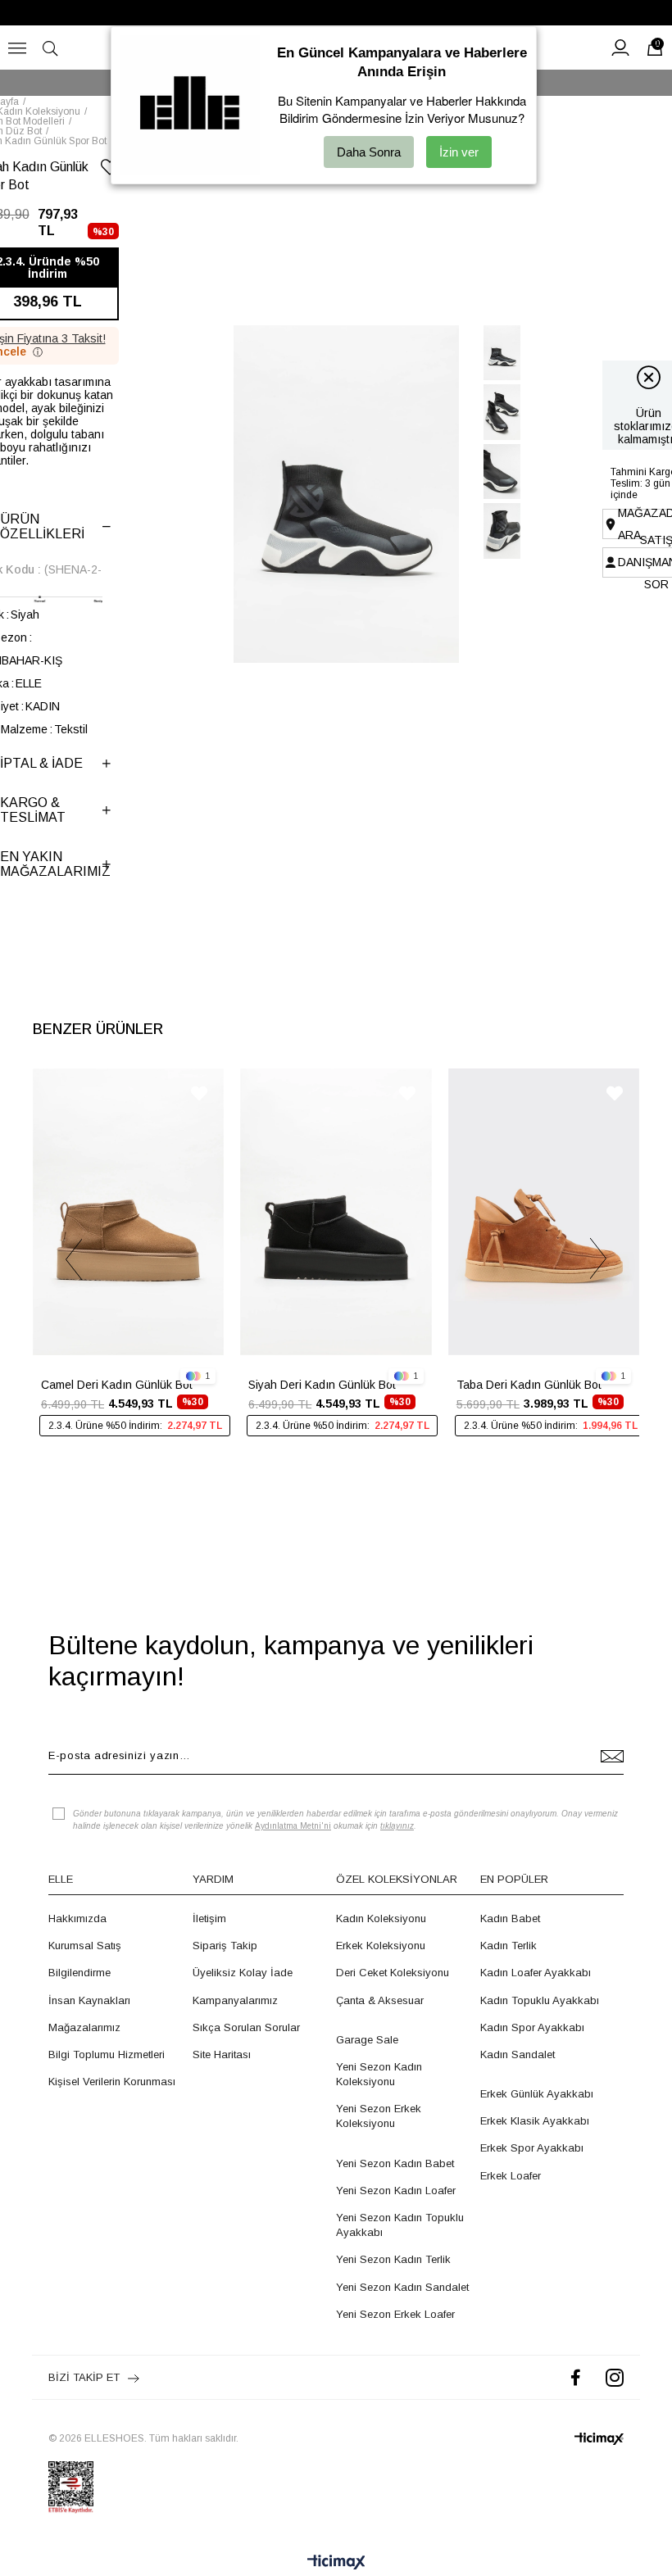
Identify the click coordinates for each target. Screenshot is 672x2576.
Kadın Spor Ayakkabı (532, 2027)
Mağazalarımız (84, 2027)
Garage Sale (367, 2040)
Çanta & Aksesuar (380, 2000)
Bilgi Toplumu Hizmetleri (107, 2054)
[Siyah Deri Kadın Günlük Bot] (336, 1212)
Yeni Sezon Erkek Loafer (395, 2314)
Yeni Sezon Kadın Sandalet (402, 2287)
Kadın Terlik (509, 1946)
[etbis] (71, 2488)
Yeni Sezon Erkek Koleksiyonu (379, 2116)
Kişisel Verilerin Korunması (112, 2082)
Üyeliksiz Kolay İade (243, 1973)
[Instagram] (615, 2377)
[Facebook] (576, 2377)
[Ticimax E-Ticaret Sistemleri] (336, 2563)
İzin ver (459, 152)
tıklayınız (397, 1826)
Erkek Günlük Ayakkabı (537, 2094)
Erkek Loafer (511, 2176)
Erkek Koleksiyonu (381, 1946)
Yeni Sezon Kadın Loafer (396, 2191)
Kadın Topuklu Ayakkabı (540, 2000)
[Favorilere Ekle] (110, 170)
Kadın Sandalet (518, 2054)
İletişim (209, 1918)
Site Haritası (222, 2054)
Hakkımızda (77, 1918)
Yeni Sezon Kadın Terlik (393, 2259)
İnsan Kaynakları (89, 2000)
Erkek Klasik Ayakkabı (535, 2121)
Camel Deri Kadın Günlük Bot (117, 1385)
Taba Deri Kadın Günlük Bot (529, 1385)
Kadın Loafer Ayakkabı (536, 1973)
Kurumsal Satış (85, 1946)
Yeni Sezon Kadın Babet (395, 2163)
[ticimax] (599, 2439)
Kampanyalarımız (235, 2000)
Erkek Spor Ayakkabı (532, 2148)
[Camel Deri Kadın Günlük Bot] (128, 1212)
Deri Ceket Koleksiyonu (393, 1973)
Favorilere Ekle (199, 1093)
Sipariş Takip (225, 1946)
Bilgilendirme (79, 1973)
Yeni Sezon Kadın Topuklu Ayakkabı (400, 2225)
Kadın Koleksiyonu (381, 1918)
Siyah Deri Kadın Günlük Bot (322, 1385)
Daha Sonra (369, 152)
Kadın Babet (510, 1918)
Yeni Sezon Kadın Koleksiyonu (379, 2074)
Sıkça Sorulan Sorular (246, 2027)
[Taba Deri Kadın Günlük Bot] (544, 1212)
